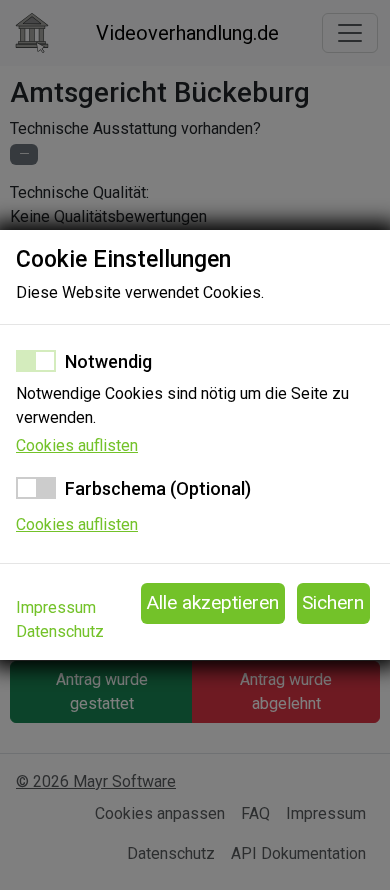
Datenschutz (60, 631)
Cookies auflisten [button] (77, 445)
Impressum (56, 607)
